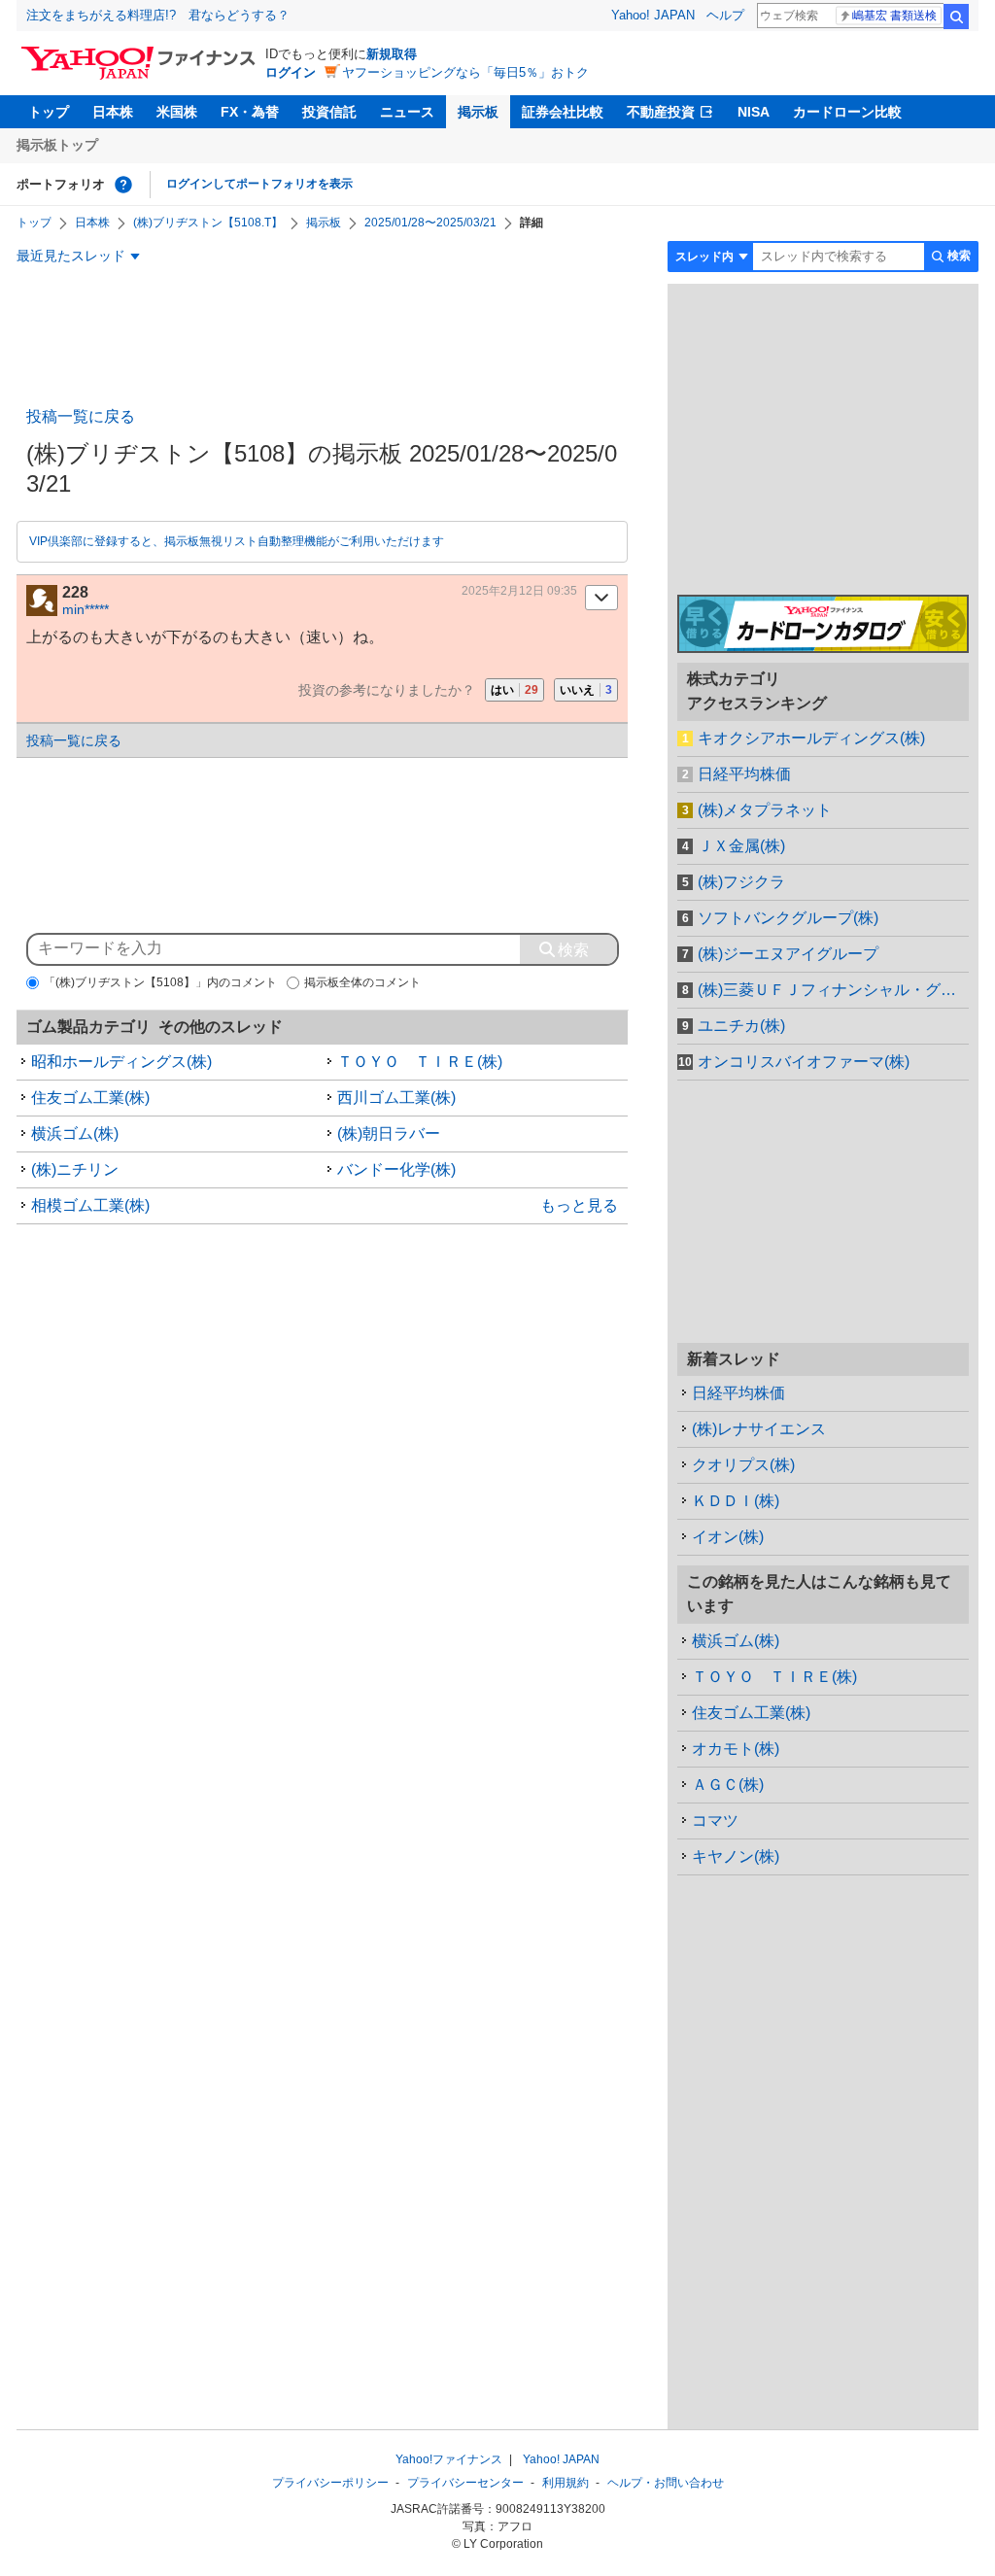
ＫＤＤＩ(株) (736, 1501)
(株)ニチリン (75, 1169)
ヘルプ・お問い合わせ (666, 2483)
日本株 (113, 112)
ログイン (291, 72)
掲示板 (478, 112)
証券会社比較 (563, 112)
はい (515, 690)
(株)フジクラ (741, 882)
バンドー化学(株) (396, 1169)
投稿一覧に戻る (81, 416)
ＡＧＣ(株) (728, 1785)
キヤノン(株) (736, 1856)
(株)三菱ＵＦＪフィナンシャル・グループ (833, 990)
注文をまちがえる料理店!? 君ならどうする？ (158, 15)
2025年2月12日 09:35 (519, 591)
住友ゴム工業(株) (90, 1098)
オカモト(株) (736, 1749)
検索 (956, 17)
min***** (86, 609)
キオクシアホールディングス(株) (811, 738)
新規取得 (392, 54)
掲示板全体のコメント (362, 982)
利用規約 (566, 2483)
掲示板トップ (57, 145)
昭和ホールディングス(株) (121, 1062)
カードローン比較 (847, 112)
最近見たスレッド (71, 256)
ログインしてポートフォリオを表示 (259, 184)
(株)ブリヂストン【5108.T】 (208, 223)
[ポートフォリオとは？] (123, 185)
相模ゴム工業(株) (90, 1205)
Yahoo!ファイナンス (449, 2459)
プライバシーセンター (465, 2483)
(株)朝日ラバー (389, 1133)
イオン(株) (728, 1537)
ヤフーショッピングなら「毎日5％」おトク (465, 72)
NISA (754, 112)
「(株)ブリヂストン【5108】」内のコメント (160, 982)
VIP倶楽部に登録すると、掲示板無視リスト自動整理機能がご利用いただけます (237, 541)
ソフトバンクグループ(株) (788, 918)
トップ (49, 112)
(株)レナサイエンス (759, 1429)
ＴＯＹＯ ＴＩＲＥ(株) (420, 1062)
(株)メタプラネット (765, 810)
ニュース (407, 112)
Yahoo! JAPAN (653, 15)
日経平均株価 (744, 774)
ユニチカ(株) (741, 1026)
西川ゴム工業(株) (396, 1098)
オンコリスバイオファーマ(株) (804, 1062)
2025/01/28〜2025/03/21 (430, 223)
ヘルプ (725, 15)
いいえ (586, 690)
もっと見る (579, 1205)
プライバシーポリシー (330, 2483)
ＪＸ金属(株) (741, 846)
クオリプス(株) (743, 1465)
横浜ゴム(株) (75, 1133)
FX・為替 (250, 112)
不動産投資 (661, 112)
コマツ (715, 1820)
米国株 (177, 112)
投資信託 (329, 112)
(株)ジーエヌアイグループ (788, 954)
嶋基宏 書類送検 (894, 16)
